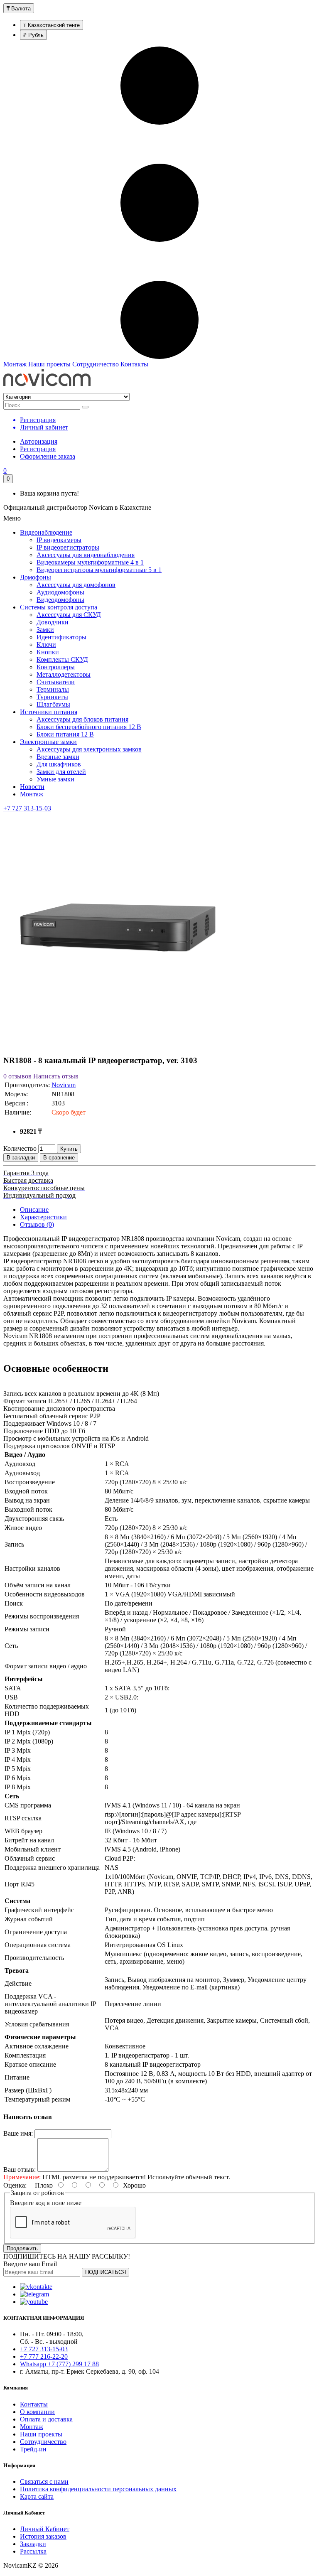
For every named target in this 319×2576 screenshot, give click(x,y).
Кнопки (48, 652)
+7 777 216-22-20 (44, 2356)
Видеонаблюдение (46, 532)
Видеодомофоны (60, 600)
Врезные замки (58, 757)
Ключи (46, 645)
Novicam (64, 1085)
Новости (32, 787)
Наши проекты (49, 364)
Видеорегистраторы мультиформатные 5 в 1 (99, 570)
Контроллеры (56, 667)
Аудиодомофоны (60, 592)
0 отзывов (17, 1076)
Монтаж (15, 364)
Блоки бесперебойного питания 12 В (89, 727)
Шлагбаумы (53, 704)
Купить (69, 1149)
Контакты (134, 364)
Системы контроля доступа (59, 607)
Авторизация (39, 441)
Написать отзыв (56, 1076)
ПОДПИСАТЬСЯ (106, 2272)
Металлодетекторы (64, 674)
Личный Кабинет (45, 2529)
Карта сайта (37, 2496)
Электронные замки (48, 742)
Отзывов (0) (37, 1224)
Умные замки (55, 779)
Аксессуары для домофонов (76, 585)
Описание (34, 1209)
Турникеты (52, 697)
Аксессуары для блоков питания (82, 719)
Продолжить (22, 2248)
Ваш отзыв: (20, 2170)
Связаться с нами (44, 2481)
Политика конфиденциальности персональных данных (98, 2489)
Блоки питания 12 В (65, 734)
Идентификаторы (61, 637)
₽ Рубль (33, 35)
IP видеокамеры (59, 540)
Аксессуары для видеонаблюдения (86, 555)
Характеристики (43, 1217)
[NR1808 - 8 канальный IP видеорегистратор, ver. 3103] (118, 1044)
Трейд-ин (33, 2449)
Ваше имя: (18, 2133)
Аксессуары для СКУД (69, 615)
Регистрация (38, 449)
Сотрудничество (96, 364)
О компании (37, 2412)
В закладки (21, 1158)
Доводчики (53, 622)
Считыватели (56, 682)
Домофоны (36, 577)
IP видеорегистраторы (68, 547)
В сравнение (59, 1158)
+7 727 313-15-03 (27, 808)
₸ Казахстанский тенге (52, 25)
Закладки (33, 2544)
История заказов (43, 2536)
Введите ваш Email (30, 2264)
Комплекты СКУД (62, 659)
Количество (20, 1148)
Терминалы (53, 689)
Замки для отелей (61, 772)
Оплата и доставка (46, 2419)
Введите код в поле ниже (46, 2203)
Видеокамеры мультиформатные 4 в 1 (90, 562)
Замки (45, 630)
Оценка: (15, 2185)
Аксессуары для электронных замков (89, 749)
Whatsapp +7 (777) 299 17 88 (59, 2364)
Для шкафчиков (59, 764)
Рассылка (33, 2551)
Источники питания (49, 712)
